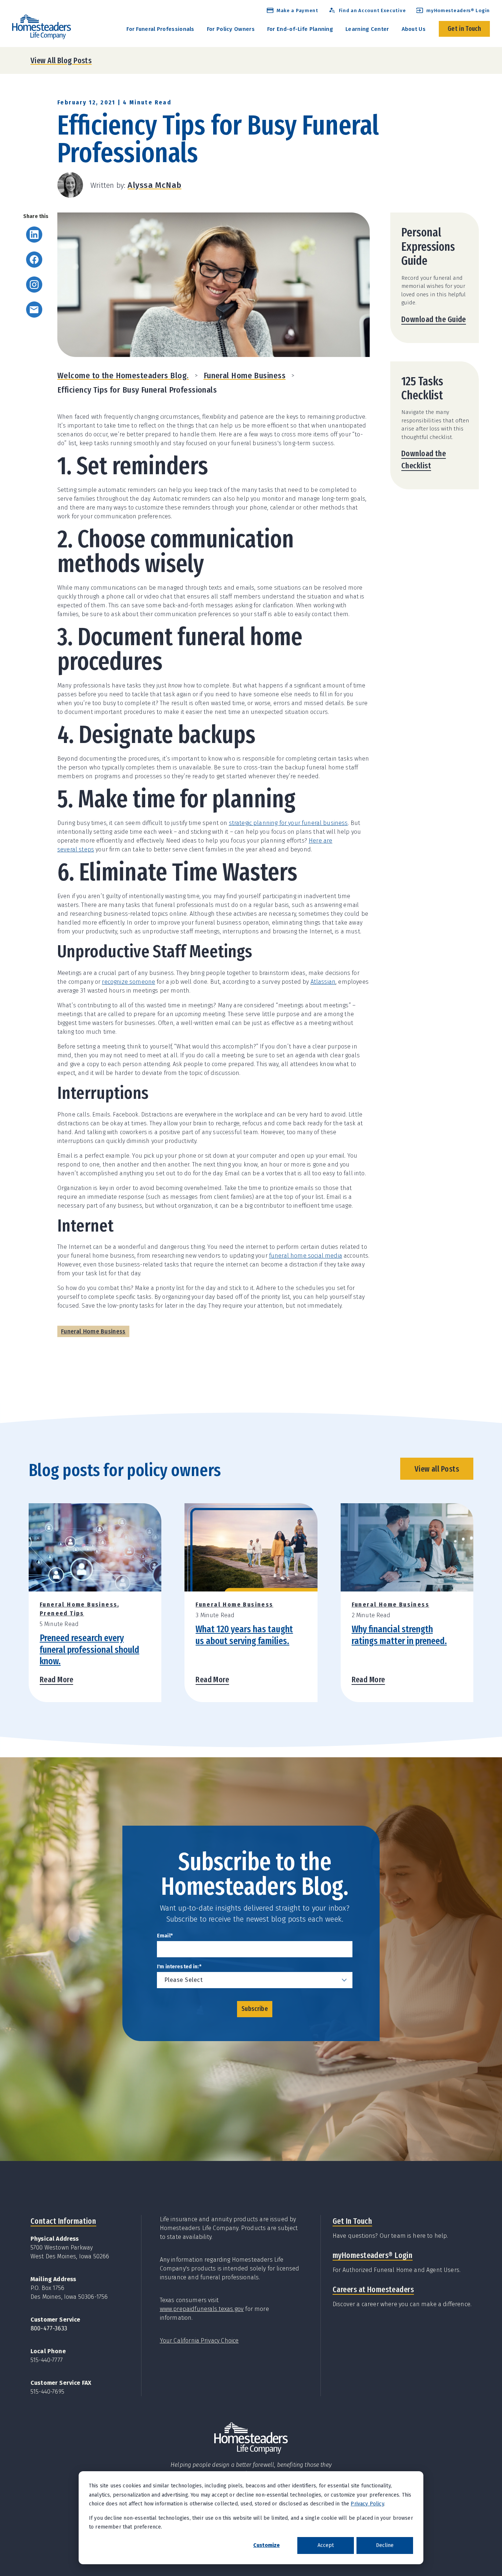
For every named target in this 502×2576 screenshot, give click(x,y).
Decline (385, 2545)
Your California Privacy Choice (199, 2341)
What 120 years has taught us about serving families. (244, 1635)
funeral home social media (306, 1256)
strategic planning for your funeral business (288, 823)
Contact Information (63, 2221)
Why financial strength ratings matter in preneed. (399, 1635)
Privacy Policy (367, 2504)
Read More (56, 1680)
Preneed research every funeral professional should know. (89, 1649)
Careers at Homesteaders (373, 2289)
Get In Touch (352, 2221)
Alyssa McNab (154, 185)
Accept (326, 2545)
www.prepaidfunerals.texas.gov (202, 2309)
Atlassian (323, 982)
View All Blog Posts (61, 60)
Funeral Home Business (245, 376)
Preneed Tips (62, 1613)
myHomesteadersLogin (372, 2255)
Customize (266, 2545)
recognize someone (128, 982)
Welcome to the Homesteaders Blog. (123, 376)
